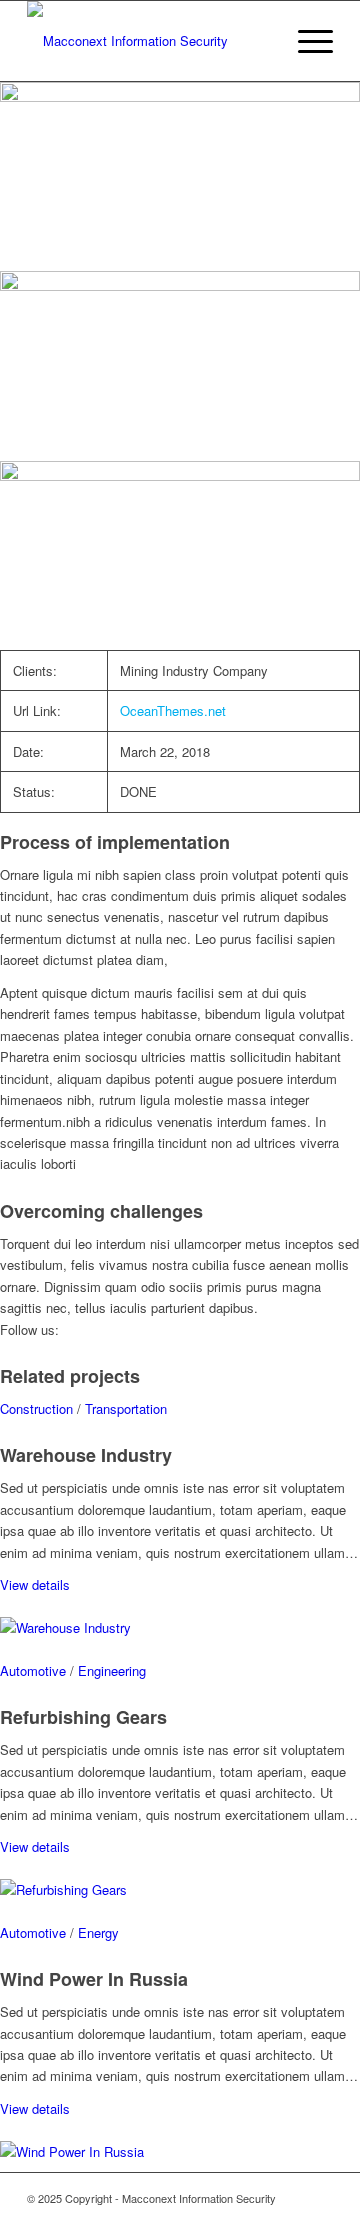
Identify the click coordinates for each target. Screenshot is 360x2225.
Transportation (126, 1408)
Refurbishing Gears (83, 1717)
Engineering (112, 1670)
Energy (98, 1932)
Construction (36, 1408)
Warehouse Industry (86, 1455)
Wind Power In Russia (94, 1979)
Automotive (33, 1670)
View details (35, 1584)
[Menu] (305, 41)
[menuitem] (305, 41)
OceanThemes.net (173, 710)
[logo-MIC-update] (149, 41)
